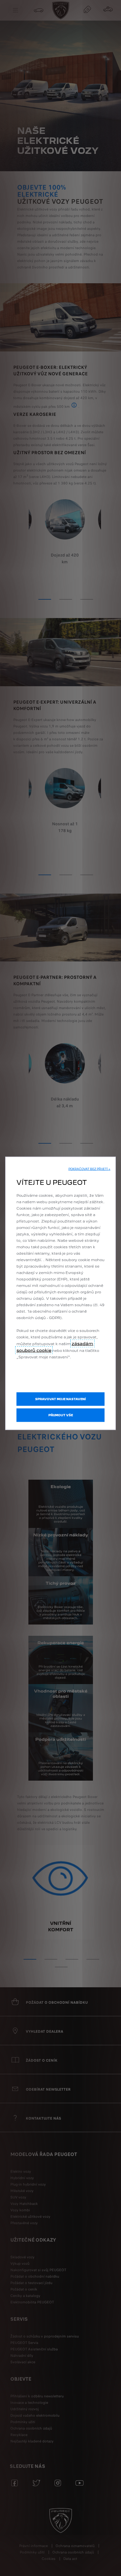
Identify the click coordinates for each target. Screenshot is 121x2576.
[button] (89, 1169)
